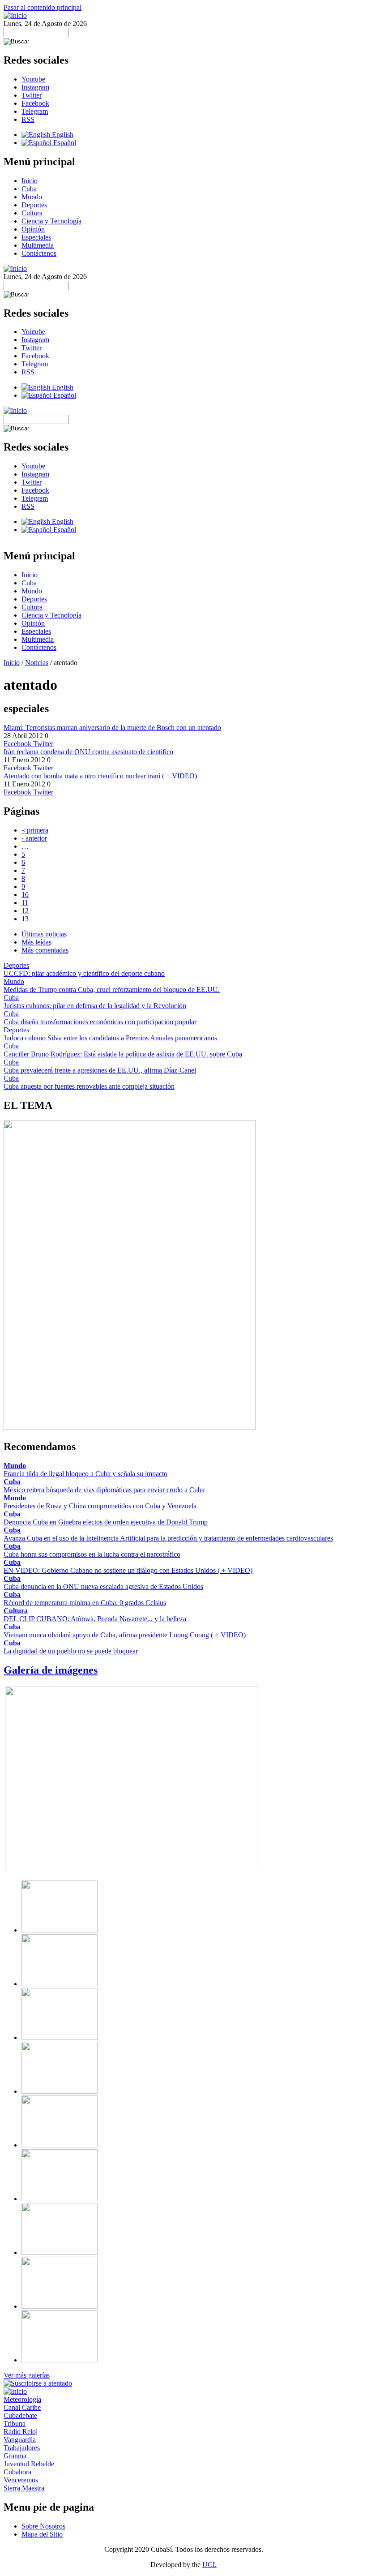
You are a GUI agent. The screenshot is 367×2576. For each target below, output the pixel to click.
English (62, 135)
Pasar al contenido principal (43, 7)
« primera (35, 830)
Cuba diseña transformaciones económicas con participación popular (100, 1022)
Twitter (32, 95)
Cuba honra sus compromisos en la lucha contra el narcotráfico (92, 1554)
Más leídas (36, 942)
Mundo (32, 197)
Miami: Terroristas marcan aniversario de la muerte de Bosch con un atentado (112, 728)
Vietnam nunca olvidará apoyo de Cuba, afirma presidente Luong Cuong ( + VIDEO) (125, 1635)
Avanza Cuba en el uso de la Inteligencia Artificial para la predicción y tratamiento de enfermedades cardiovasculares (168, 1538)
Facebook (35, 103)
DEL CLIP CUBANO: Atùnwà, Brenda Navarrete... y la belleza (95, 1619)
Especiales (36, 237)
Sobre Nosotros (43, 2526)
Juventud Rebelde (29, 2464)
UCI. (209, 2565)
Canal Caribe (22, 2407)
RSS (28, 119)
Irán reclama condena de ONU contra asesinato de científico (88, 752)
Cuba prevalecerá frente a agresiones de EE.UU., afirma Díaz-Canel (100, 1070)
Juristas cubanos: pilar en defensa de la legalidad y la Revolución (95, 1006)
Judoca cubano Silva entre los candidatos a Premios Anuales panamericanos (110, 1038)
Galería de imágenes (51, 1670)
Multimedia (38, 245)
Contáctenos (39, 253)
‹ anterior (34, 838)
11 (25, 903)
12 (25, 911)
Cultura (32, 213)
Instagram (35, 87)
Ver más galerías (27, 2375)
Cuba (29, 189)
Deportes (34, 205)
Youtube (33, 79)
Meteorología (22, 2399)
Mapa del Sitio (42, 2534)
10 (25, 895)
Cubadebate (20, 2415)
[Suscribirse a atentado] (38, 2383)
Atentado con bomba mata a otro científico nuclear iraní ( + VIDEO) (100, 776)
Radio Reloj (21, 2432)
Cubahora (17, 2472)
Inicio (30, 181)
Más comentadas (45, 950)
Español (64, 143)
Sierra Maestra (24, 2488)
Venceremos (21, 2480)
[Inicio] (15, 15)
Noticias (37, 663)
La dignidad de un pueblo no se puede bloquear (71, 1651)
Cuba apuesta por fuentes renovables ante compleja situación (89, 1086)
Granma (15, 2456)
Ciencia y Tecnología (51, 221)
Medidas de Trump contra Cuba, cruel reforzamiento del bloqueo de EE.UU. (112, 990)
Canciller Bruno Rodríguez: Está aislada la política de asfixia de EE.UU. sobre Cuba (123, 1054)
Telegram (35, 111)
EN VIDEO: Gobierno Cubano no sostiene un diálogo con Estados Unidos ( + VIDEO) (128, 1570)
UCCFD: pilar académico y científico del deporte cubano (84, 973)
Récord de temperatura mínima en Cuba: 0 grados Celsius (85, 1603)
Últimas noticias (44, 934)
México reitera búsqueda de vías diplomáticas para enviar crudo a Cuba (104, 1490)
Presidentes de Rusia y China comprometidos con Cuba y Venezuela (100, 1506)
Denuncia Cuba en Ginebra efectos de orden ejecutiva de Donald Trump (106, 1522)
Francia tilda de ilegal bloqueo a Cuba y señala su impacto (85, 1474)
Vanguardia (20, 2440)
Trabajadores (22, 2448)
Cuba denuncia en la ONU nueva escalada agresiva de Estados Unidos (103, 1586)
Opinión (33, 229)
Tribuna (15, 2424)
